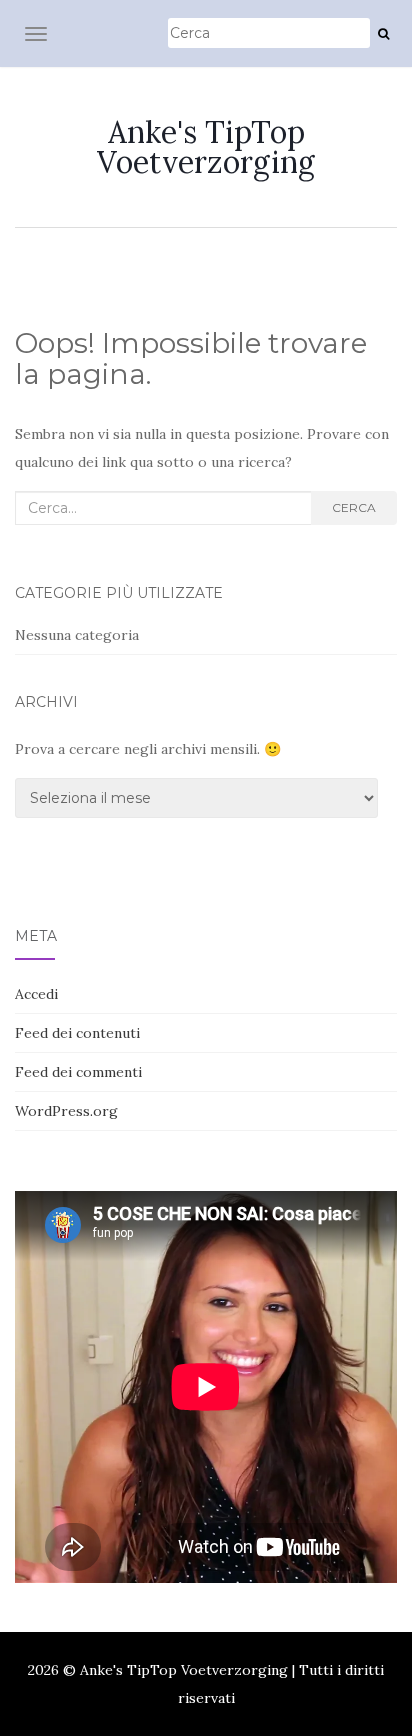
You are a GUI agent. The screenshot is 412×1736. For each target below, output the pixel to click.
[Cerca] (383, 34)
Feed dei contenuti (77, 1033)
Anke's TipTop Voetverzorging (206, 147)
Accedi (36, 994)
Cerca (354, 507)
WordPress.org (66, 1111)
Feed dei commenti (78, 1072)
